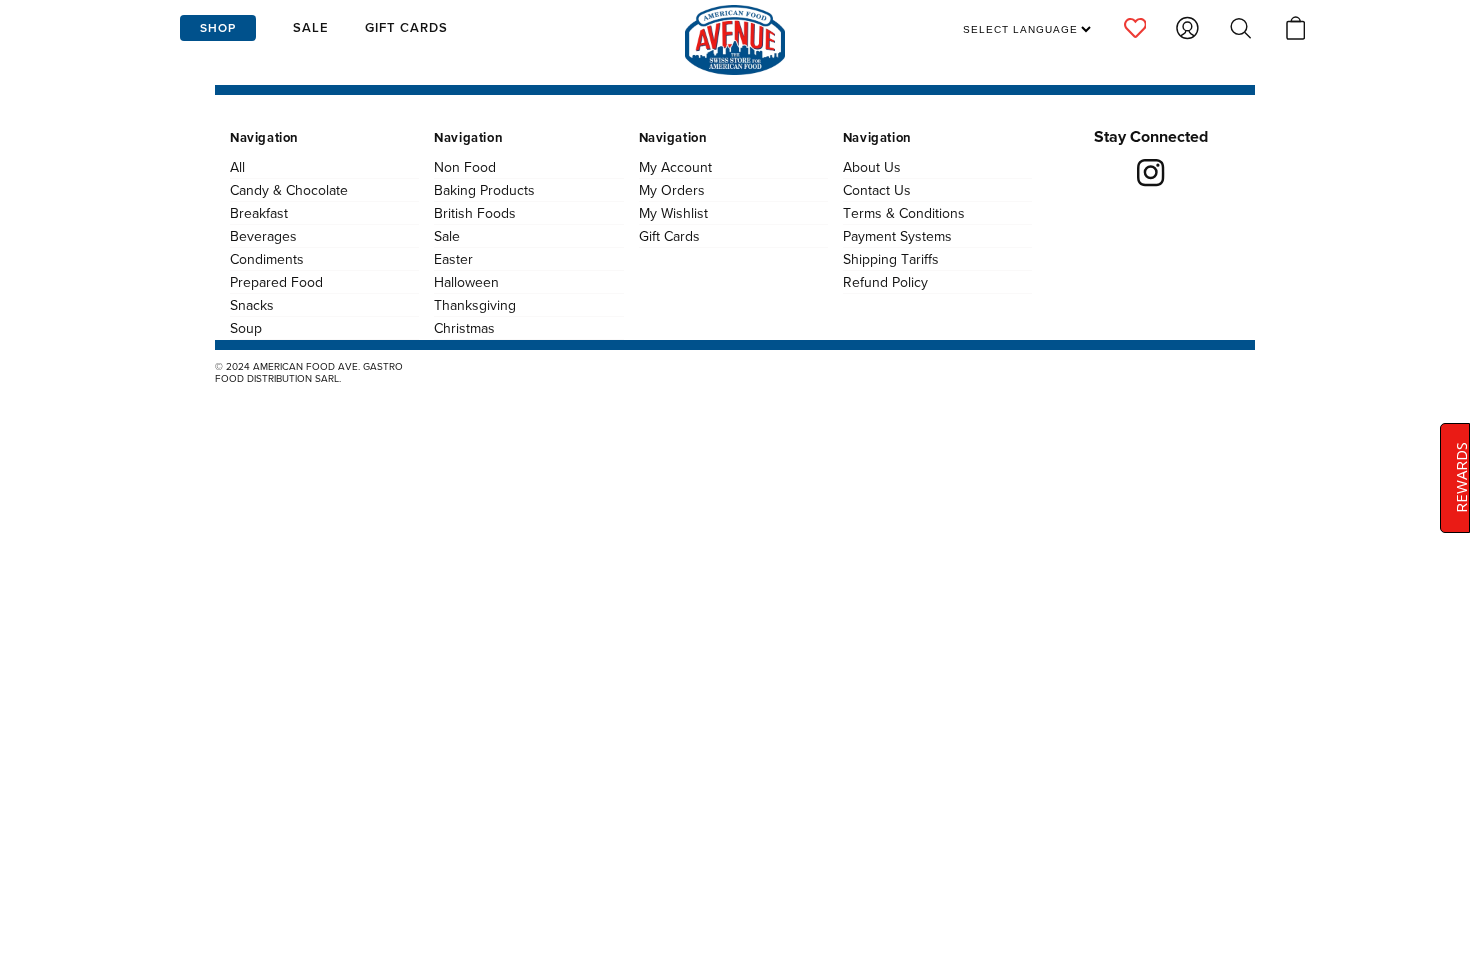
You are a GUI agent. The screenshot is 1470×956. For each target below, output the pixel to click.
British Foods (475, 213)
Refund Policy (885, 282)
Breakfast (259, 213)
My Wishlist (673, 213)
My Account (675, 167)
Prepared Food (276, 282)
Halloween (466, 282)
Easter (453, 259)
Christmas (464, 328)
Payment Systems (897, 236)
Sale (447, 236)
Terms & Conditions (904, 213)
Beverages (263, 236)
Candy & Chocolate (289, 190)
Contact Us (877, 190)
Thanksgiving (475, 305)
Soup (246, 328)
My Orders (672, 190)
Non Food (465, 167)
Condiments (267, 259)
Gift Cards (669, 236)
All (237, 167)
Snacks (252, 305)
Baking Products (484, 190)
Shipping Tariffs (891, 259)
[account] (1135, 28)
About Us (872, 167)
